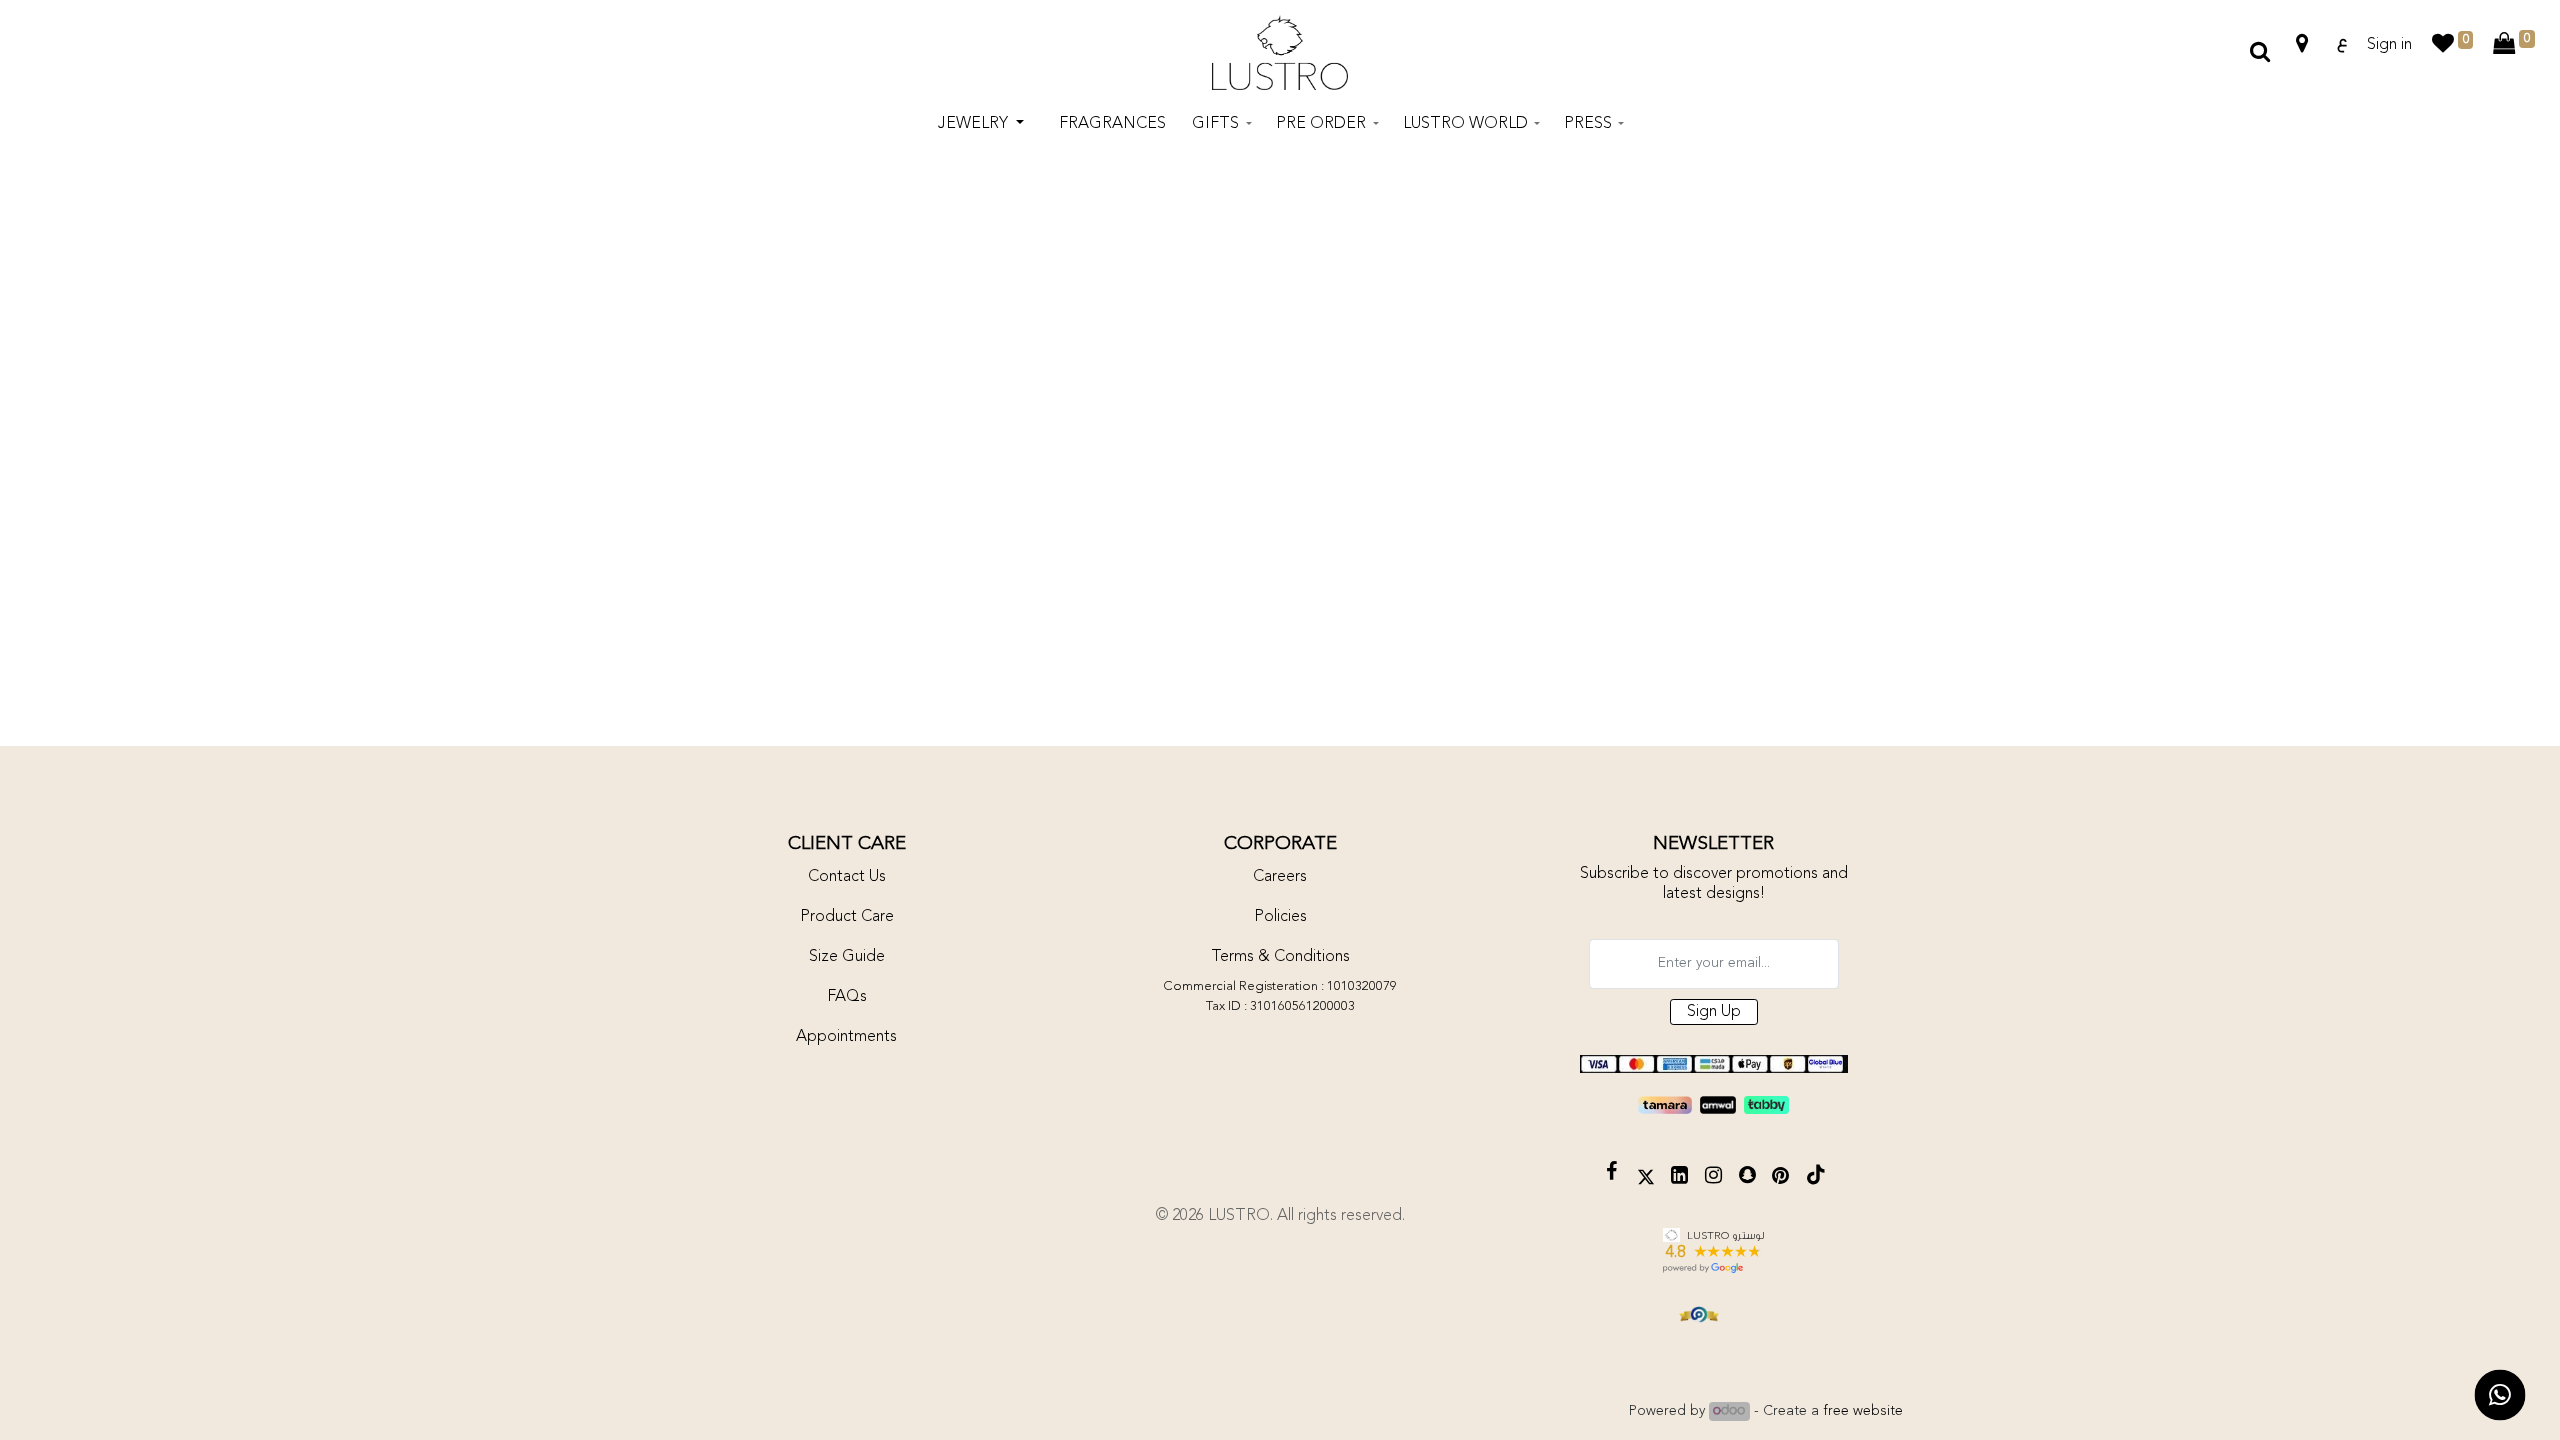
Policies (1280, 917)
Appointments (846, 1037)
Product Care (847, 917)
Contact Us (847, 877)
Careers (1280, 877)
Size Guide (847, 957)
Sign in (2389, 45)
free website (1863, 1411)
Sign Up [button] (1714, 1012)
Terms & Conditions (1280, 957)
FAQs (847, 997)
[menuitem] (1112, 124)
